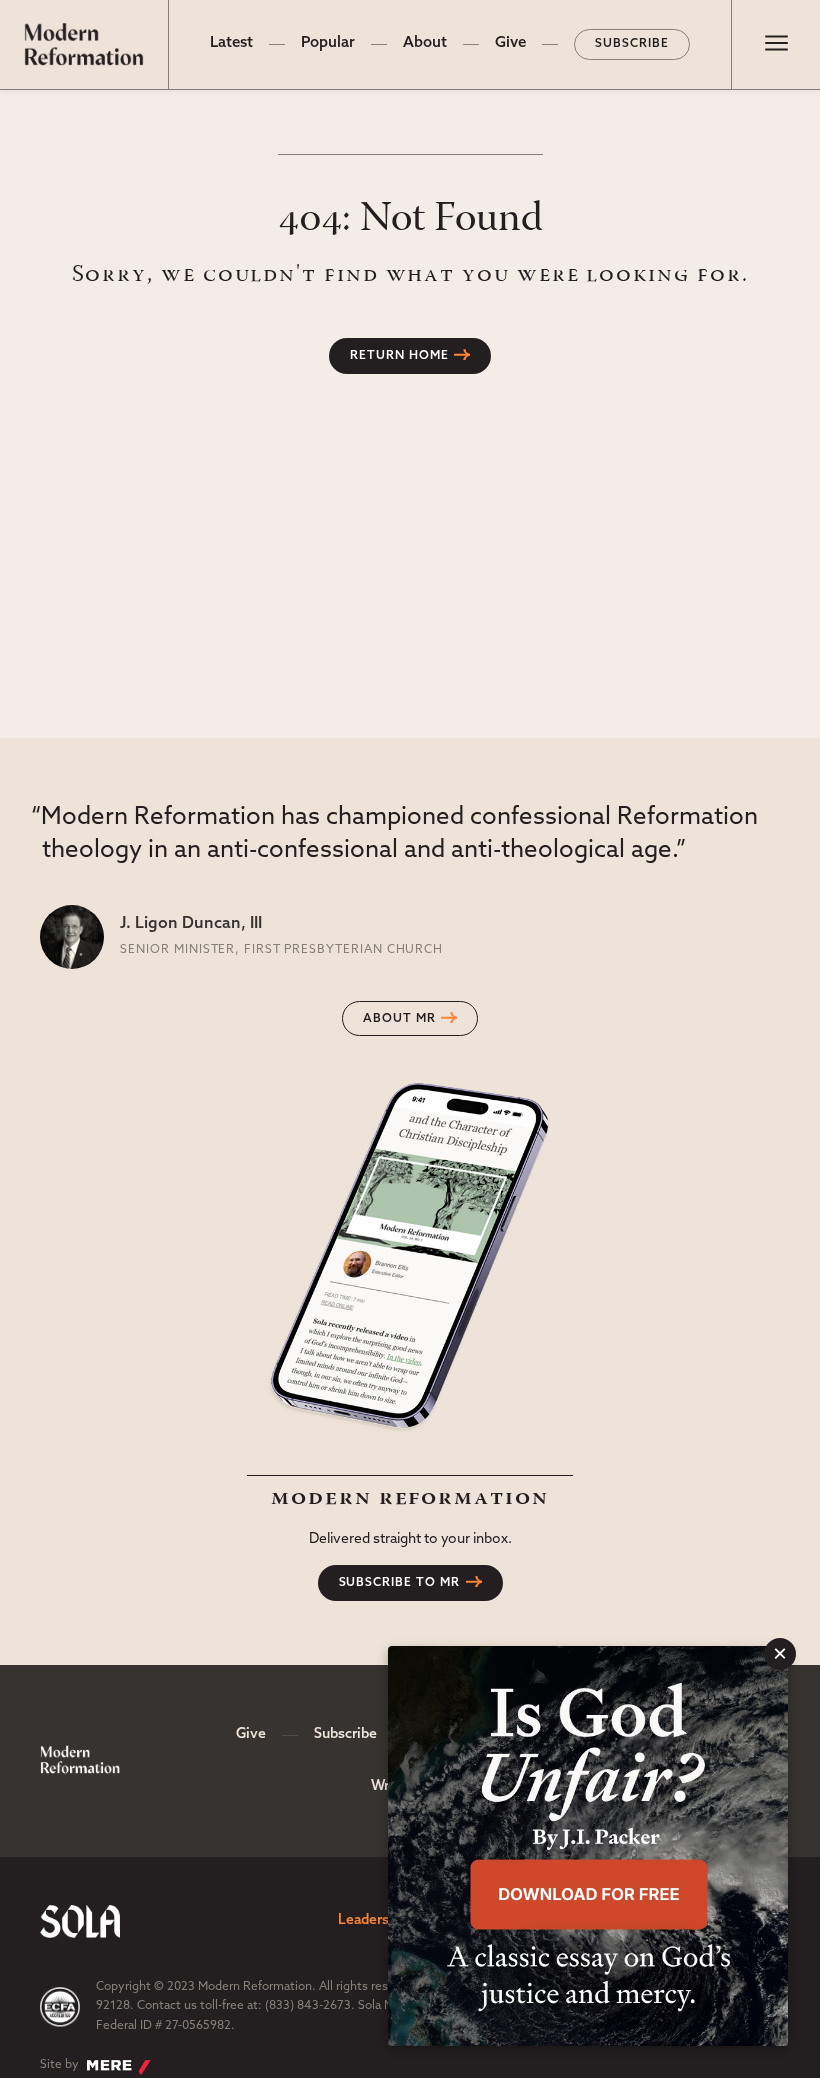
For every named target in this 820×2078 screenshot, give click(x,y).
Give (510, 43)
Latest (231, 43)
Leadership (373, 1920)
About (425, 43)
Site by (59, 2065)
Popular (328, 43)
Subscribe (632, 44)
